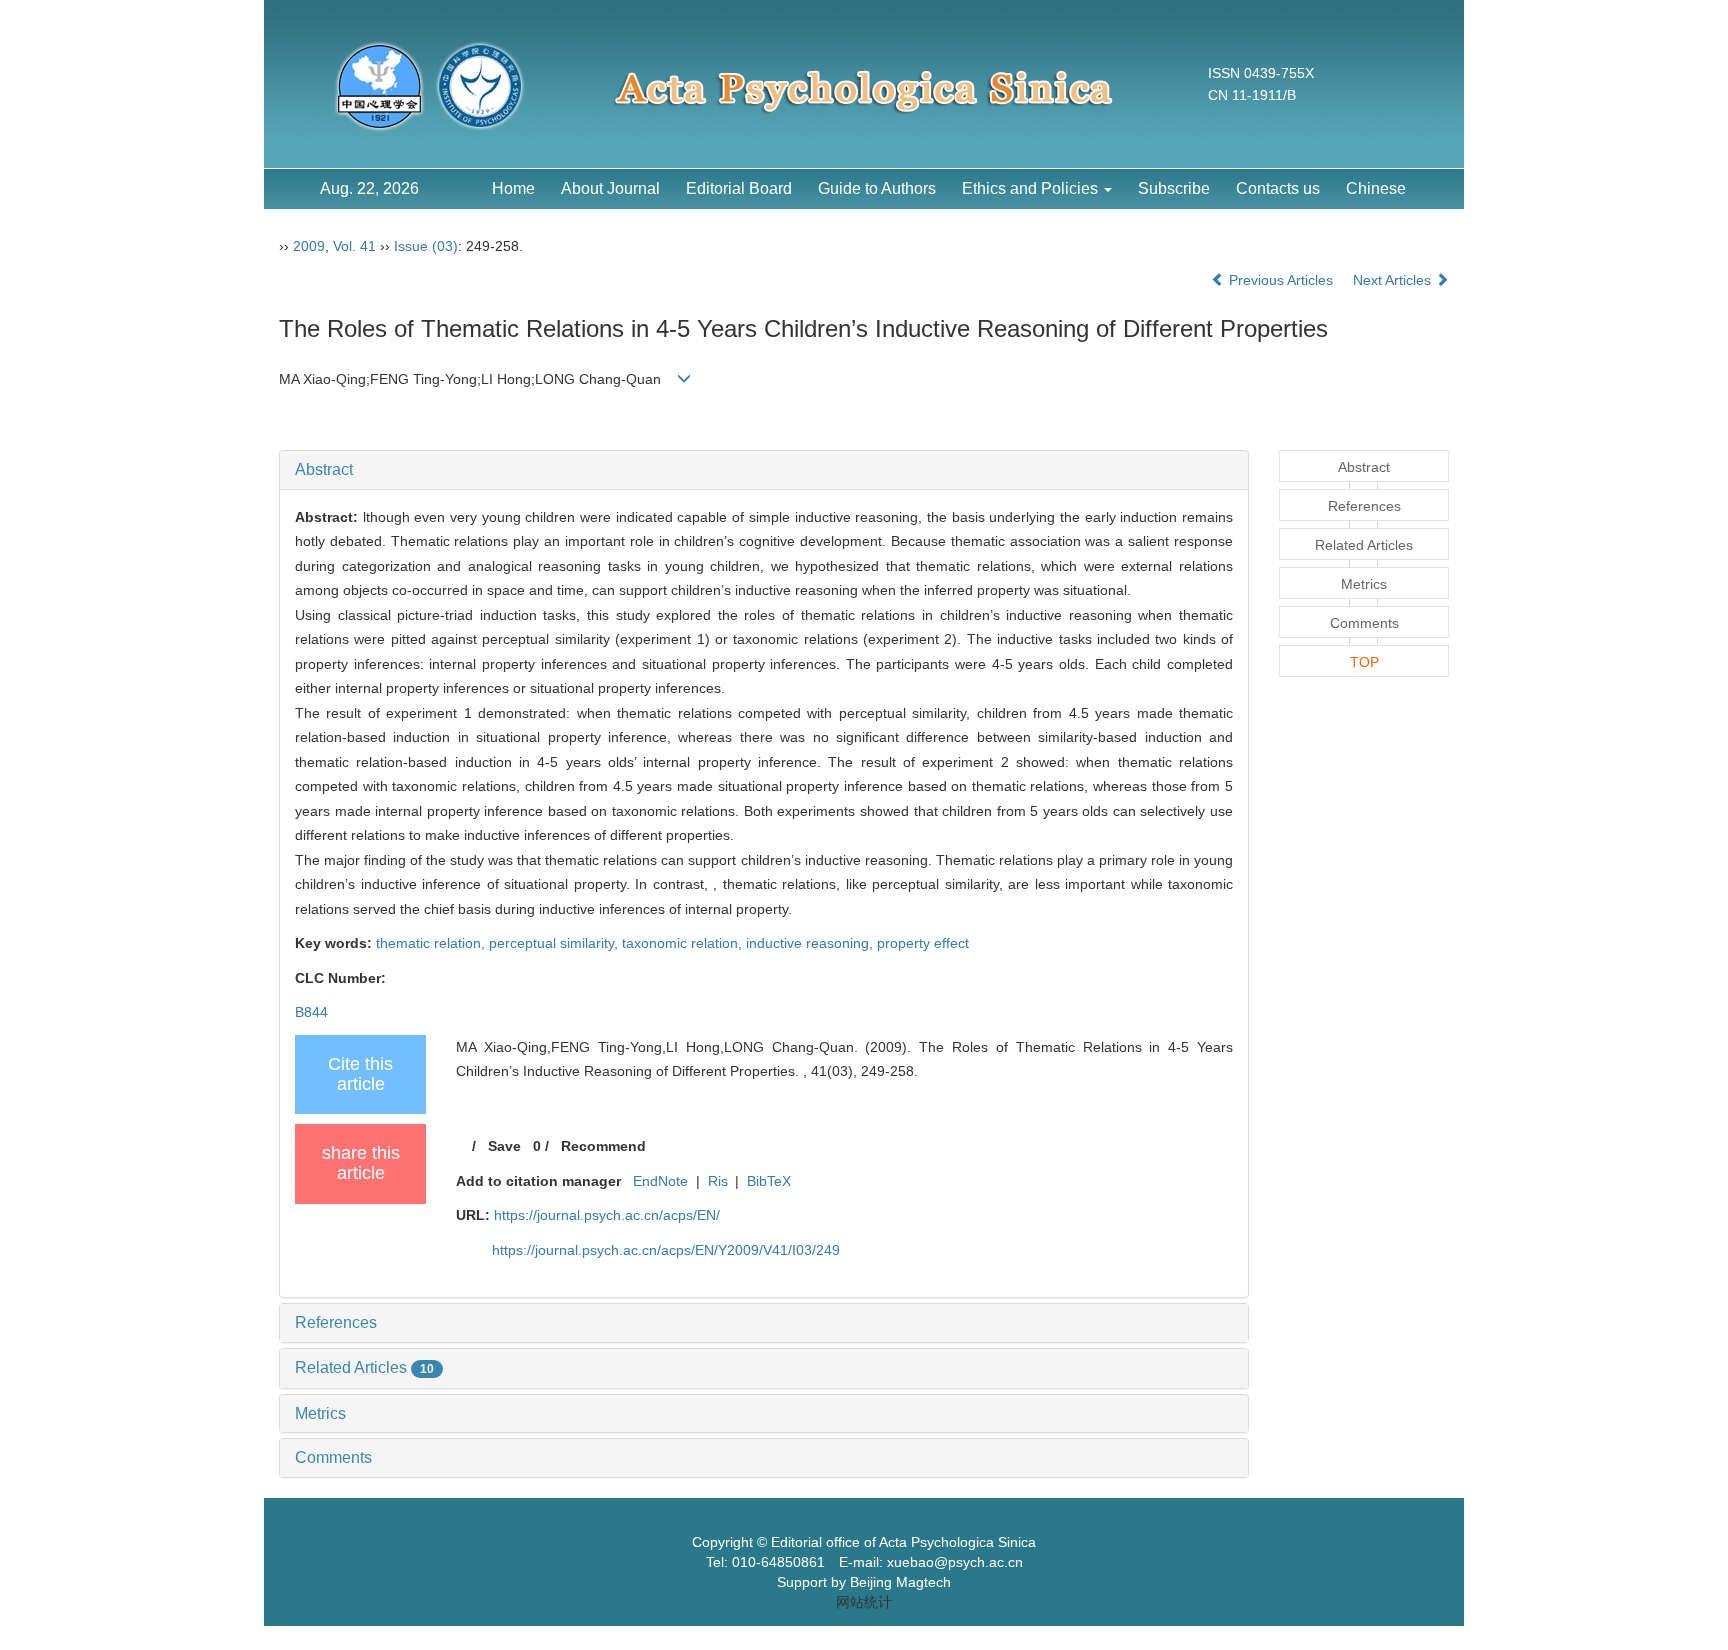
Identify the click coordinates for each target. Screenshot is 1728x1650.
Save (504, 1146)
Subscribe (1174, 188)
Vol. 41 (354, 246)
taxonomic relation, (684, 943)
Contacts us (1278, 188)
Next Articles (1394, 280)
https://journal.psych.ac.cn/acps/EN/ (607, 1215)
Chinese (1376, 188)
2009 (309, 246)
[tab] (764, 470)
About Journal (610, 188)
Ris (718, 1181)
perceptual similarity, (555, 943)
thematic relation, (432, 943)
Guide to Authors (877, 188)
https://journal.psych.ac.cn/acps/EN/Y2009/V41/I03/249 (666, 1250)
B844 (311, 1012)
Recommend (603, 1146)
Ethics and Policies (1032, 188)
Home (513, 188)
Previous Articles (1281, 280)
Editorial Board (739, 188)
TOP (1364, 662)
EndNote (660, 1181)
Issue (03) (426, 246)
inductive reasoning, (811, 943)
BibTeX (769, 1181)
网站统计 (864, 1602)
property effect (923, 943)
